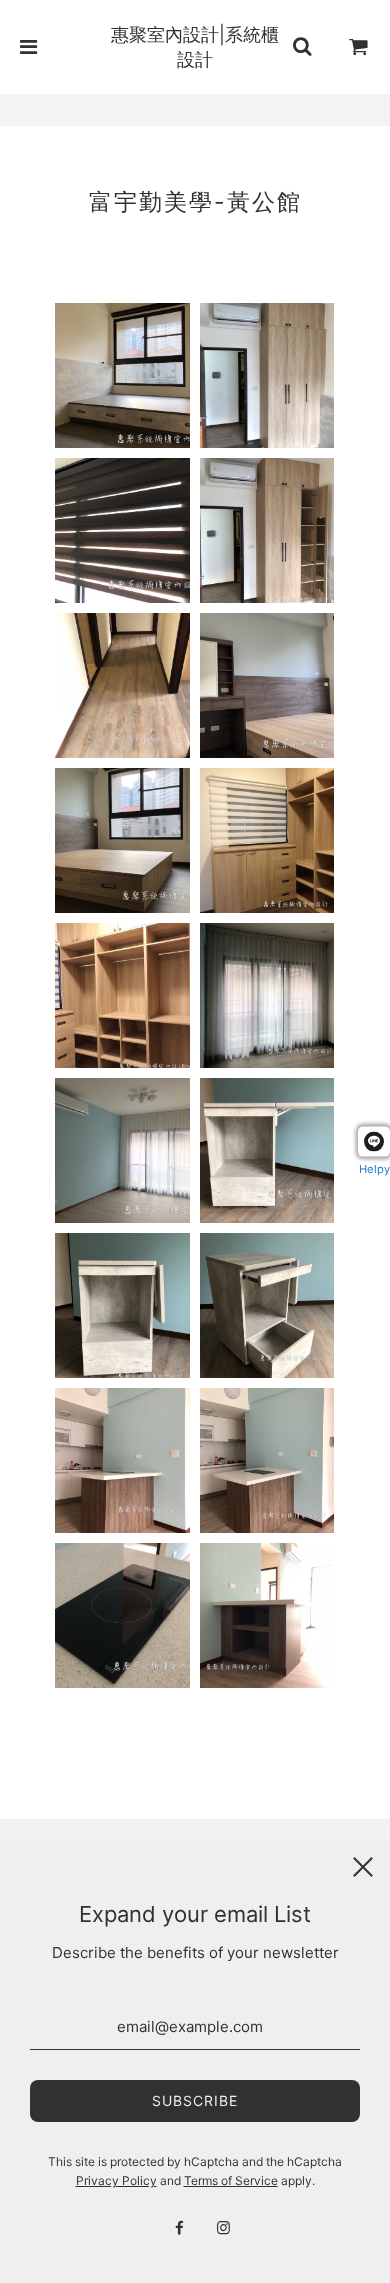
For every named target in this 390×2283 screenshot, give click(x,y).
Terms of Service (231, 2180)
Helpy (374, 1169)
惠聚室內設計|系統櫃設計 (195, 47)
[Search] (302, 47)
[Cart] (359, 47)
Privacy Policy (116, 2180)
